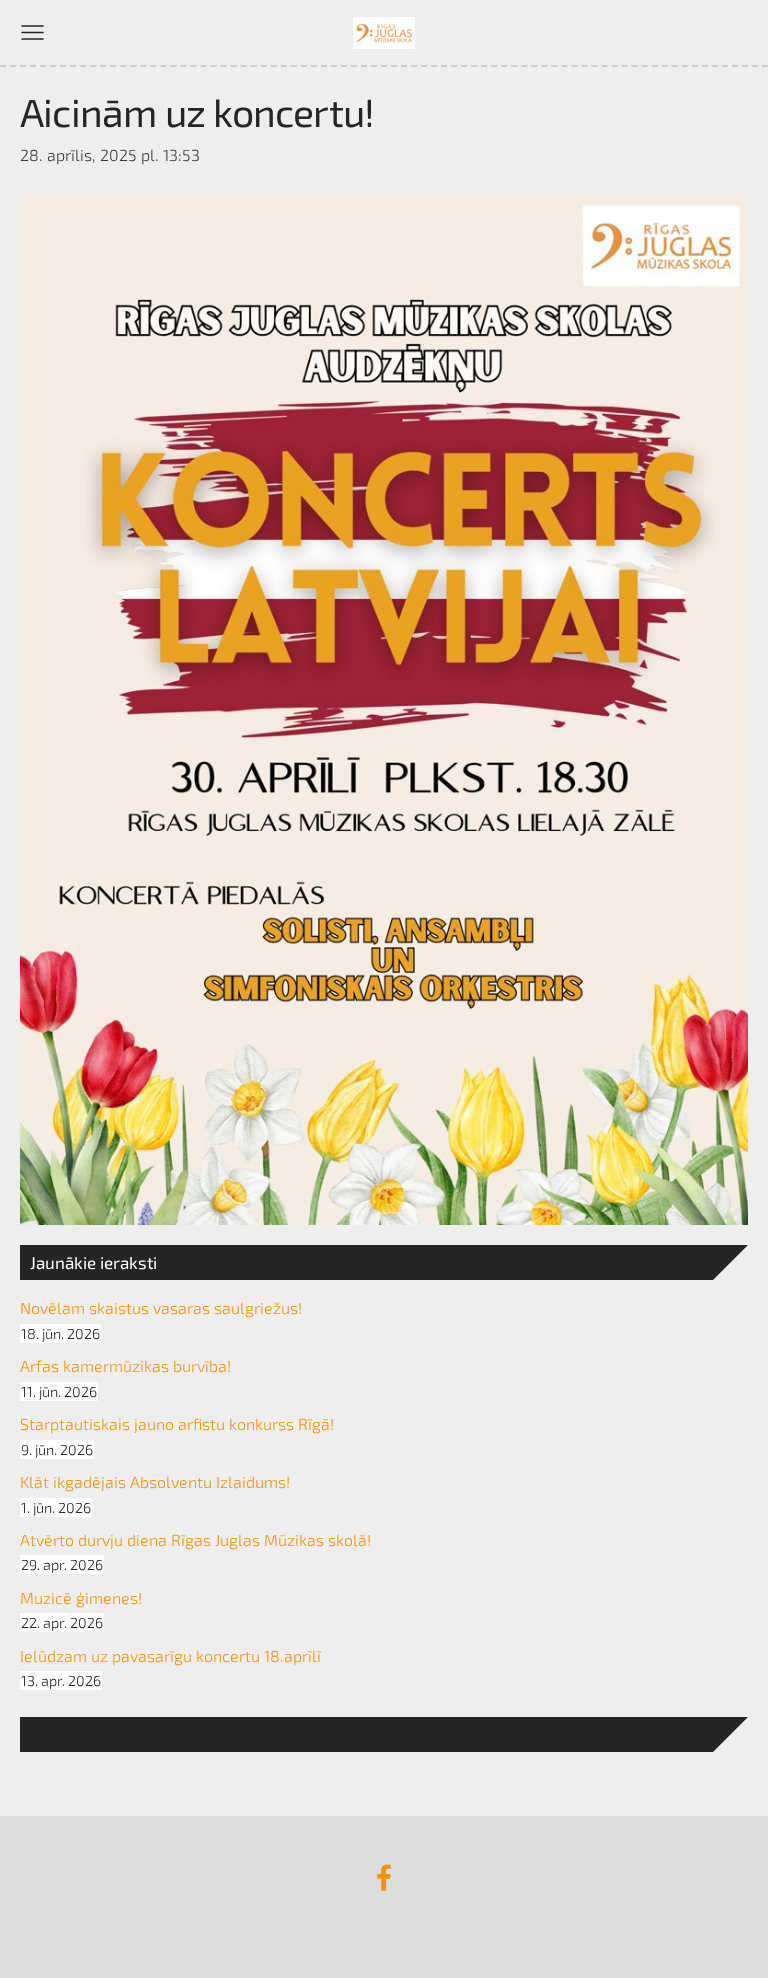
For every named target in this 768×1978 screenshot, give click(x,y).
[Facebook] (384, 1877)
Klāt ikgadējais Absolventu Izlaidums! (155, 1481)
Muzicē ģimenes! (81, 1597)
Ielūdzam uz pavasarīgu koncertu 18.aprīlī (170, 1655)
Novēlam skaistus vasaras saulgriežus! (161, 1307)
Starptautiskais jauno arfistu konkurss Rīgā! (177, 1423)
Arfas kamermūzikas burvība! (125, 1365)
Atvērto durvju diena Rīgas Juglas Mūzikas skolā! (195, 1539)
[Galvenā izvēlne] (32, 32)
